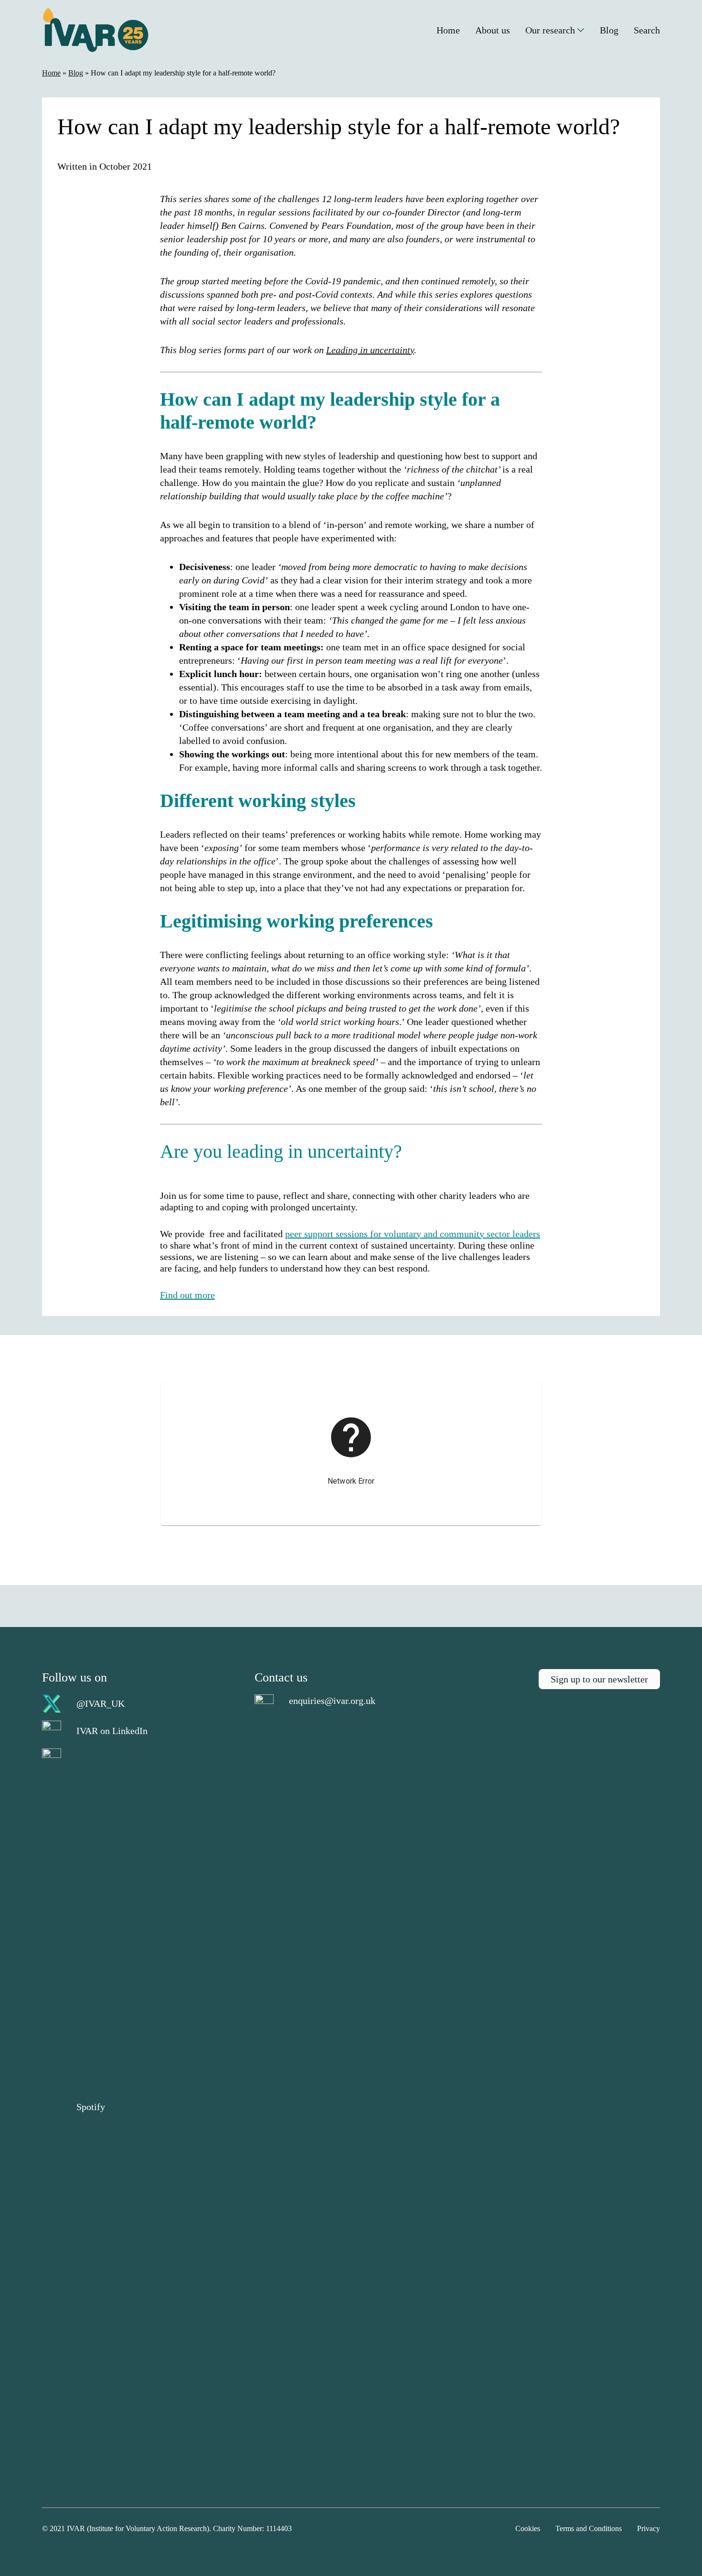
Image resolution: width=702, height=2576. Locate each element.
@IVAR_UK (101, 1703)
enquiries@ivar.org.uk (332, 1701)
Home (51, 73)
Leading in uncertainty (370, 350)
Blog (76, 73)
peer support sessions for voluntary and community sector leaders (413, 1234)
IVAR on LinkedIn (112, 1731)
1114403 (279, 2528)
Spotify (91, 2107)
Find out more (187, 1295)
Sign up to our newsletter (599, 1679)
